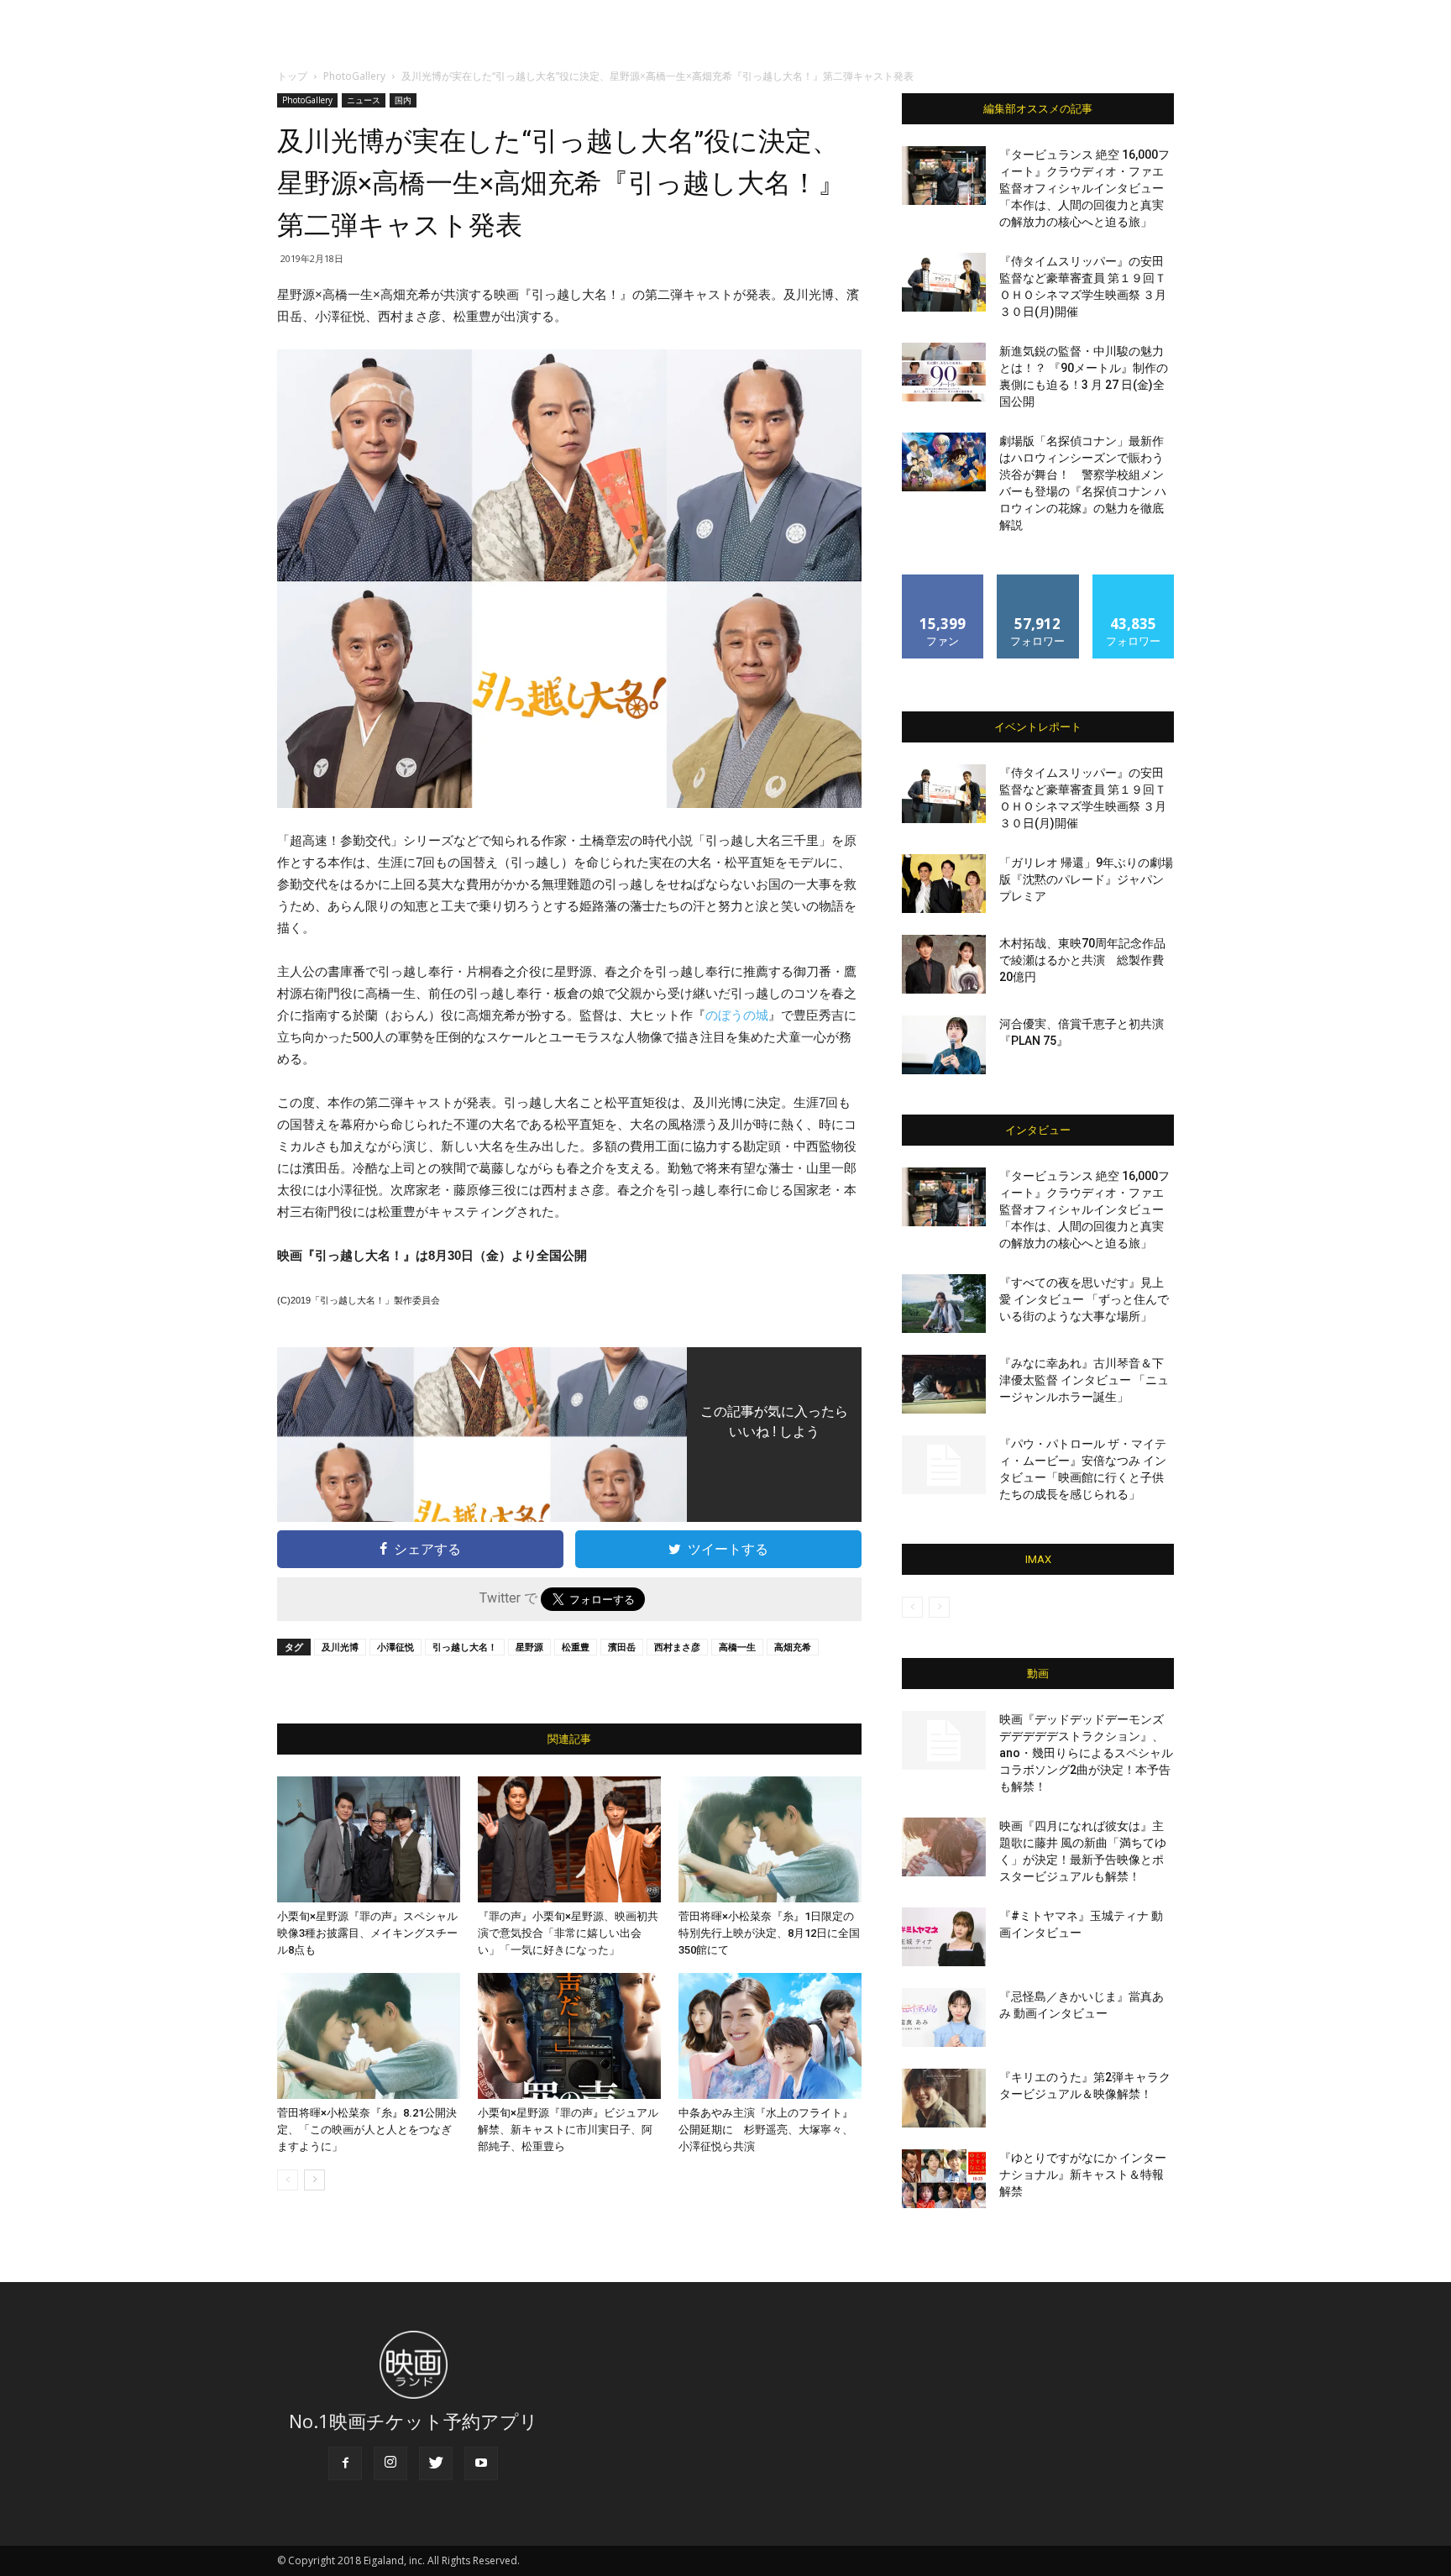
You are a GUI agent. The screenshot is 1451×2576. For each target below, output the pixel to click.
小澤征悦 (395, 1647)
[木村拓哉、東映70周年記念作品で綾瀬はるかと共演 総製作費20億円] (944, 964)
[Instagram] (390, 2463)
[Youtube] (481, 2463)
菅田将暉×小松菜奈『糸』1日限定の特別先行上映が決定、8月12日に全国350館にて (769, 1933)
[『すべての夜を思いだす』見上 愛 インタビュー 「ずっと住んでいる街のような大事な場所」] (944, 1304)
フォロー (1038, 581)
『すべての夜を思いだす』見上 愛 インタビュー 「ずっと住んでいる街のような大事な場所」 (1084, 1299)
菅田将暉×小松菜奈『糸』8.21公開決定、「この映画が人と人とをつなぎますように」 (367, 2130)
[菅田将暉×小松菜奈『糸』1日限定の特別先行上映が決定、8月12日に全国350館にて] (770, 1839)
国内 (403, 100)
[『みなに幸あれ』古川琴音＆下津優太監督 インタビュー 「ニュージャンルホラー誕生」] (944, 1384)
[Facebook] (345, 2463)
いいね (943, 581)
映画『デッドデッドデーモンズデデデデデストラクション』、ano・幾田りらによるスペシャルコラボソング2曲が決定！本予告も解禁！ (1086, 1753)
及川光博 (340, 1647)
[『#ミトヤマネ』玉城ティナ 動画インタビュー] (944, 1937)
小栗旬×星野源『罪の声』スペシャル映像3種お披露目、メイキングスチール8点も (367, 1933)
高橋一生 (737, 1647)
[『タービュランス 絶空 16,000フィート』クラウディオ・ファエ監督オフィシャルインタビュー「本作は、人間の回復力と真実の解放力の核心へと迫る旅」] (944, 176)
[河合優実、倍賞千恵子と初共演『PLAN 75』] (944, 1045)
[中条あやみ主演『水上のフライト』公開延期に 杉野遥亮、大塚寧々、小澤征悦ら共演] (770, 2036)
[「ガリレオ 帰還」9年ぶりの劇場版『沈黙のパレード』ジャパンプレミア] (944, 884)
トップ (292, 76)
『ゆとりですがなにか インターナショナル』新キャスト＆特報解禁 (1083, 2175)
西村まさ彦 (677, 1647)
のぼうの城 (737, 1015)
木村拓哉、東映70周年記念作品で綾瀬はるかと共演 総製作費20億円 (1082, 960)
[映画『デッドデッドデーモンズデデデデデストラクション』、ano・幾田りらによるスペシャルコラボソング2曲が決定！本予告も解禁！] (944, 1740)
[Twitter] (436, 2463)
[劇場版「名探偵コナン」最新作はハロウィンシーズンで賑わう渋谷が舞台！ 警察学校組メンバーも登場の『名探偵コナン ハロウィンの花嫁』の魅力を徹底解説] (944, 462)
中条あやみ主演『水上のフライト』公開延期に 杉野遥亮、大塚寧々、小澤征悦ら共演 (766, 2130)
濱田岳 (622, 1647)
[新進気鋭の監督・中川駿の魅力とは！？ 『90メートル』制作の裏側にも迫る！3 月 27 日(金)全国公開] (944, 372)
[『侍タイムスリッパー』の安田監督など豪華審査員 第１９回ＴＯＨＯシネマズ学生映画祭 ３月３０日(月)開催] (944, 282)
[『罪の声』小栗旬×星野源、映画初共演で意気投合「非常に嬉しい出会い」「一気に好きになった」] (569, 1839)
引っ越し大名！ (465, 1647)
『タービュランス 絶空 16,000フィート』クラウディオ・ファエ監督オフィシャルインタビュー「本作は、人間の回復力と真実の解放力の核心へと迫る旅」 (1084, 188)
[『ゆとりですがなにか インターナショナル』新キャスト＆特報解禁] (944, 2179)
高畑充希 (793, 1647)
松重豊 (576, 1647)
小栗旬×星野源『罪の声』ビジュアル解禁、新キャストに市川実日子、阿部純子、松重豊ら (568, 2130)
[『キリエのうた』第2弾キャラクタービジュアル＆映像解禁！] (944, 2098)
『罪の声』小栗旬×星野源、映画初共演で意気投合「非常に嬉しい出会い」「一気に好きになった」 (568, 1933)
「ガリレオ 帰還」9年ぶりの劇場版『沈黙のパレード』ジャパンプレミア (1086, 879)
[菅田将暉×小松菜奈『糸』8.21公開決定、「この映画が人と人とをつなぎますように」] (369, 2036)
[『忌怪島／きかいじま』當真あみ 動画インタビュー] (944, 2017)
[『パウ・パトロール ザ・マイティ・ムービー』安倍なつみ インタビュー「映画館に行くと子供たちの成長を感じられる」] (944, 1465)
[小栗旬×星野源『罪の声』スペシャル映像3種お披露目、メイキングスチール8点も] (369, 1839)
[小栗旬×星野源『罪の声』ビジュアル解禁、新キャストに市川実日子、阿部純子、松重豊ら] (569, 2036)
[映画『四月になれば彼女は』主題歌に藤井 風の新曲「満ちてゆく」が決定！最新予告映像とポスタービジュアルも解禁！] (944, 1847)
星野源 (529, 1647)
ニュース (364, 100)
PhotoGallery (354, 76)
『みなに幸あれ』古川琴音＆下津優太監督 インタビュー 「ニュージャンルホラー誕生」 (1084, 1380)
